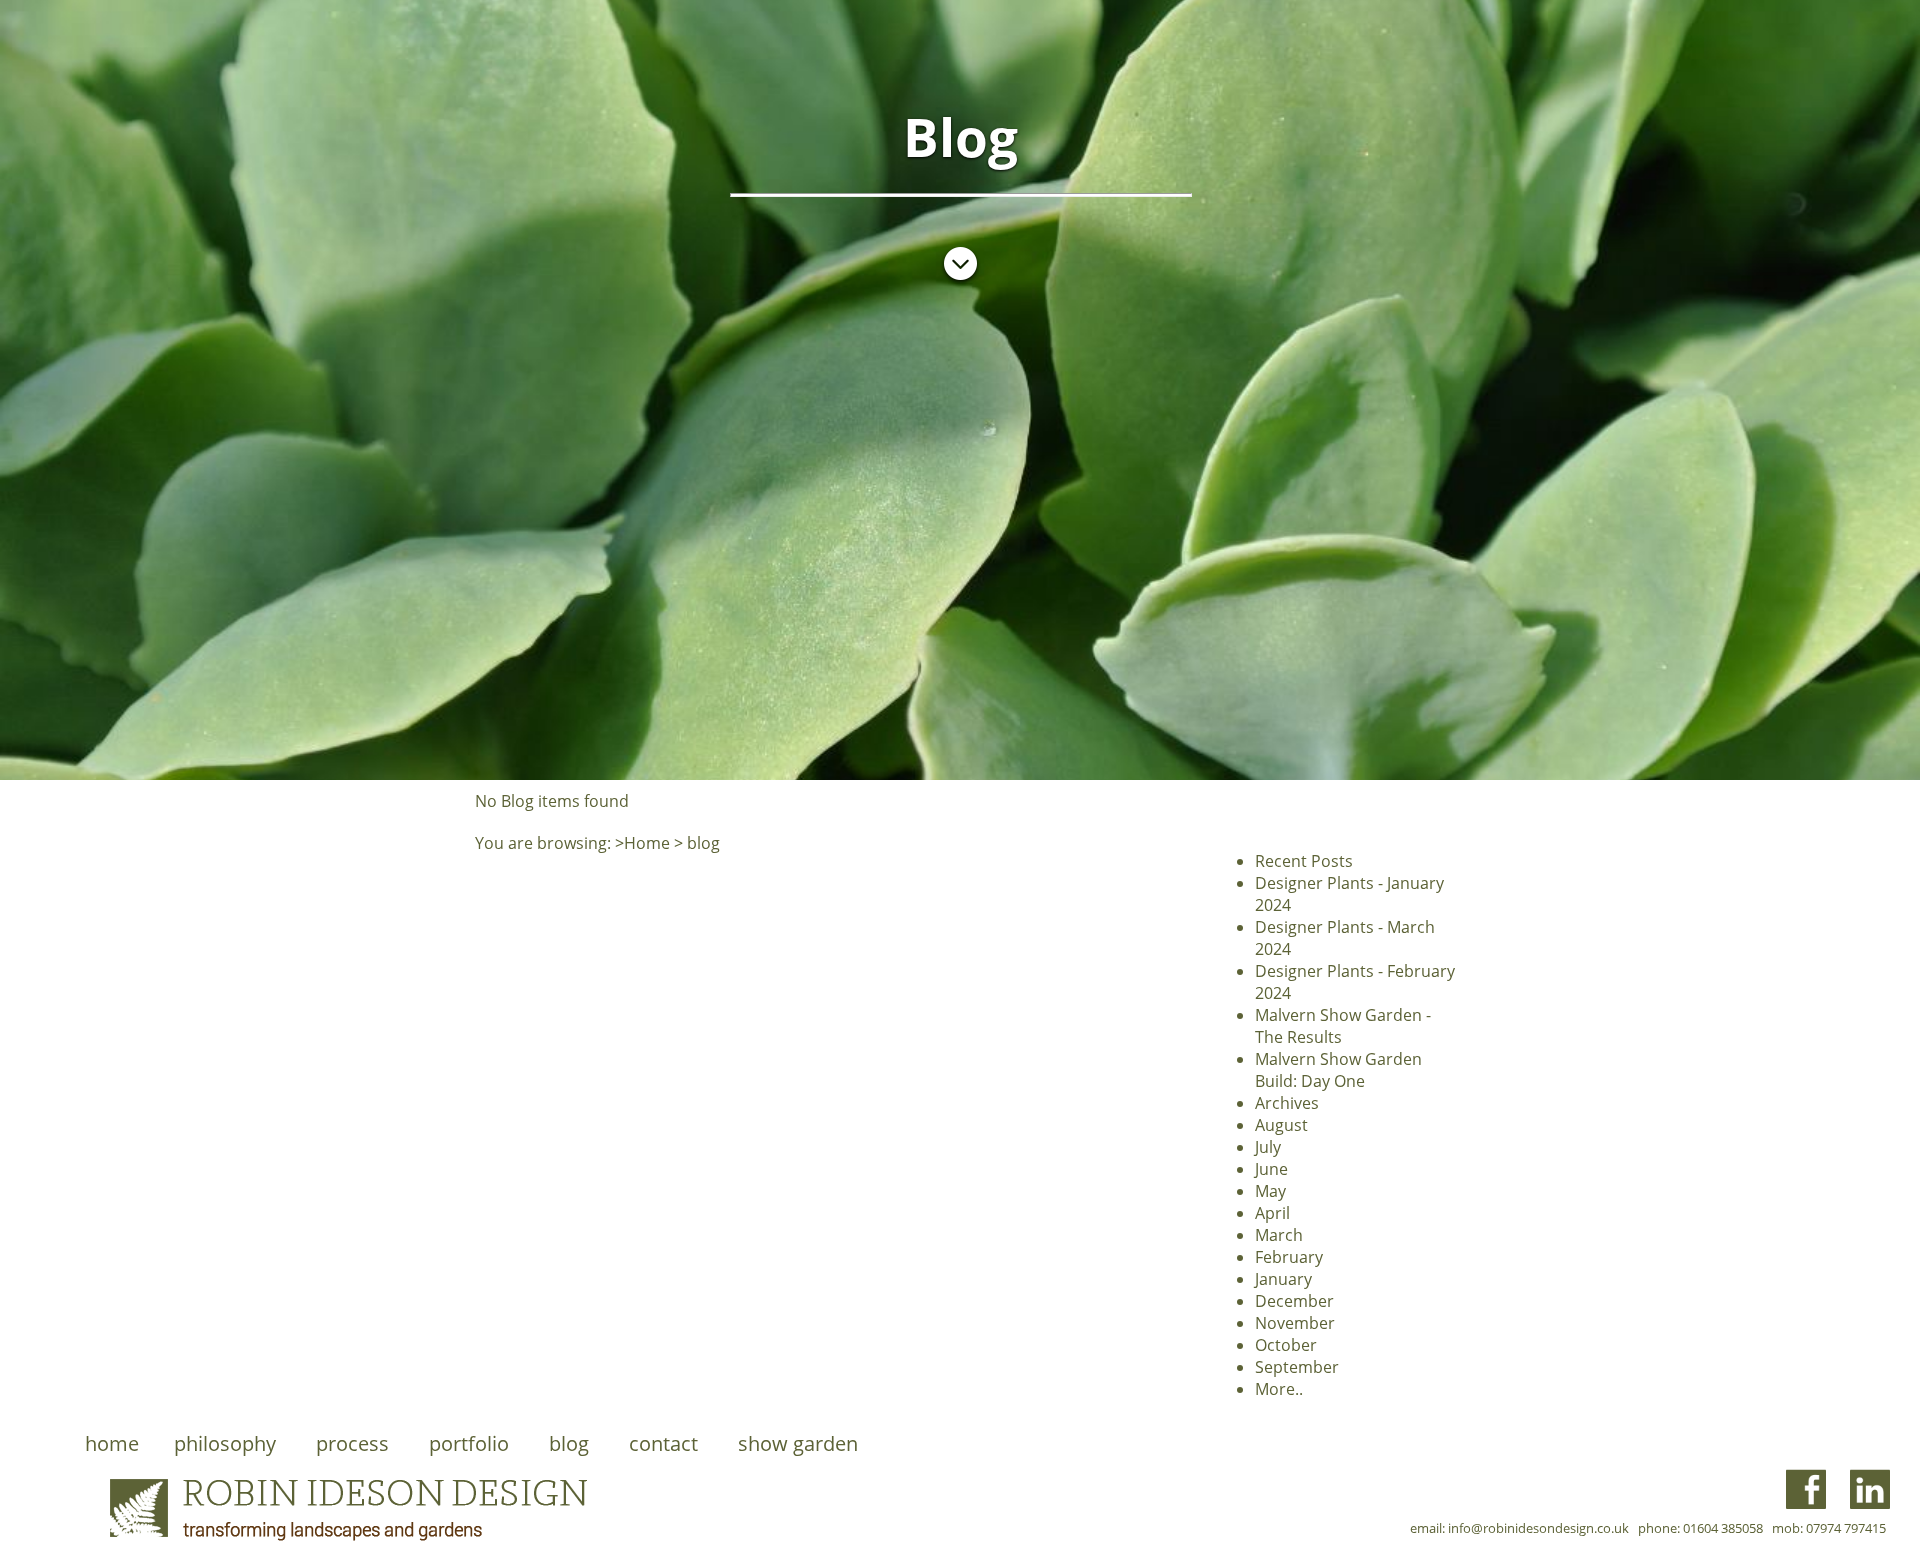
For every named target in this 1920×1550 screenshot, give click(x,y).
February (1289, 1257)
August (1281, 1125)
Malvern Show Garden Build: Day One (1338, 1070)
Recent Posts (1304, 861)
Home (647, 843)
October (1286, 1345)
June (1271, 1169)
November (1295, 1323)
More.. (1279, 1389)
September (1297, 1367)
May (1270, 1191)
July (1268, 1147)
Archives (1287, 1103)
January (1283, 1279)
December (1294, 1301)
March (1279, 1235)
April (1272, 1213)
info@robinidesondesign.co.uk (1538, 1528)
